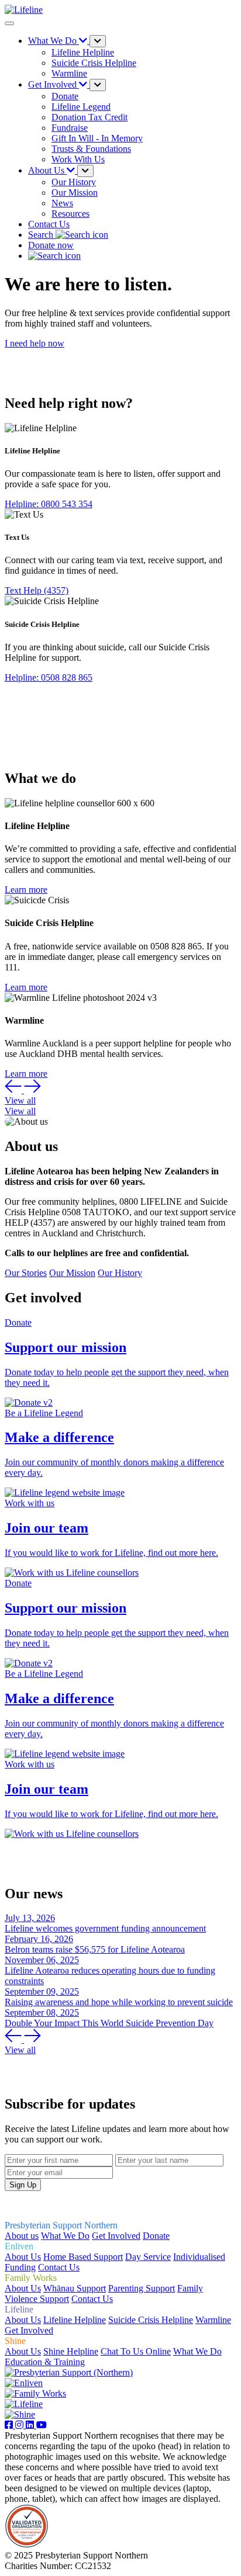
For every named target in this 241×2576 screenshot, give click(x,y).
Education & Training (45, 2362)
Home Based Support (83, 2257)
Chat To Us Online (136, 2351)
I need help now (35, 343)
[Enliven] (24, 2383)
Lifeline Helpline (75, 2320)
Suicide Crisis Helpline (151, 2320)
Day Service (148, 2257)
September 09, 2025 (42, 1991)
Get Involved (116, 2236)
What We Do (65, 2236)
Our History (120, 1273)
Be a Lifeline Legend (44, 1413)
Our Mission (72, 1273)
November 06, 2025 (42, 1960)
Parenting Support (142, 2288)
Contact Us (49, 224)
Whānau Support (75, 2288)
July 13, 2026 (30, 1918)
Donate (18, 1322)
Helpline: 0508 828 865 (49, 677)
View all (20, 1100)
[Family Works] (35, 2393)
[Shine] (20, 2414)
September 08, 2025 (42, 2012)
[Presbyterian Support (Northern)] (69, 2372)
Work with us (30, 1503)
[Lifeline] (24, 2404)
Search (42, 235)
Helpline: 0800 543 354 (49, 504)
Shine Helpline (71, 2351)
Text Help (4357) (37, 590)
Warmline (213, 2320)
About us (22, 2236)
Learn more (26, 890)
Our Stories (26, 1273)
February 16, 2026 (39, 1939)
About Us (23, 2257)
